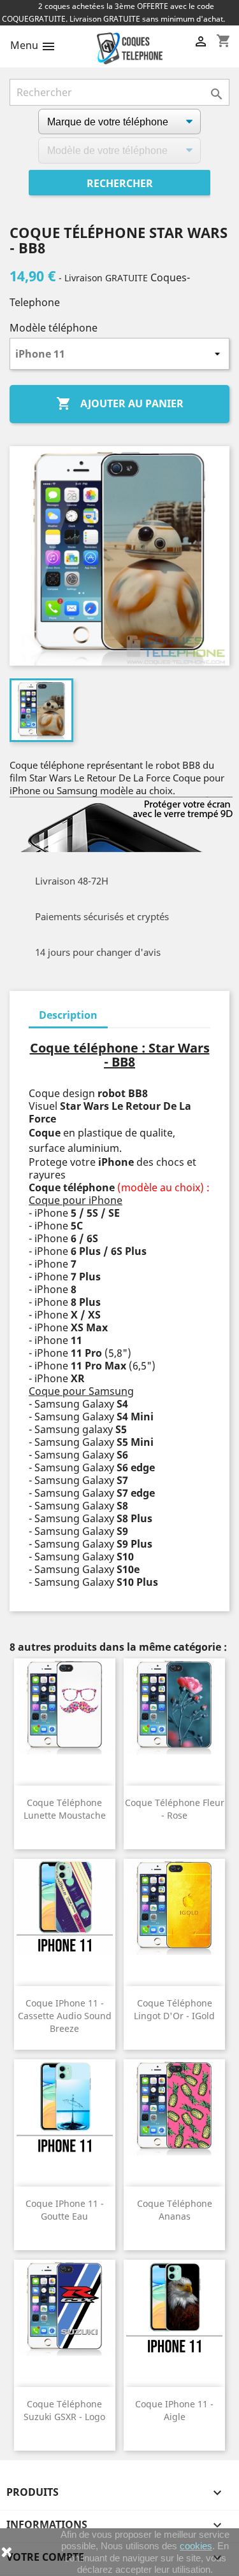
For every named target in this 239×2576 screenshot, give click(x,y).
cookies (196, 2546)
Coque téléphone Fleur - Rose (175, 1809)
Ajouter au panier (120, 403)
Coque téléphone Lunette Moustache (65, 1809)
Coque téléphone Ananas (175, 2210)
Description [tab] (68, 1015)
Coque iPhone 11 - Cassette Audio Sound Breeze (65, 2016)
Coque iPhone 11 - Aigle (174, 2410)
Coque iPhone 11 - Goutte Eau (65, 2210)
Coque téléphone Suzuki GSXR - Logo (64, 2410)
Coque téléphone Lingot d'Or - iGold (174, 2009)
